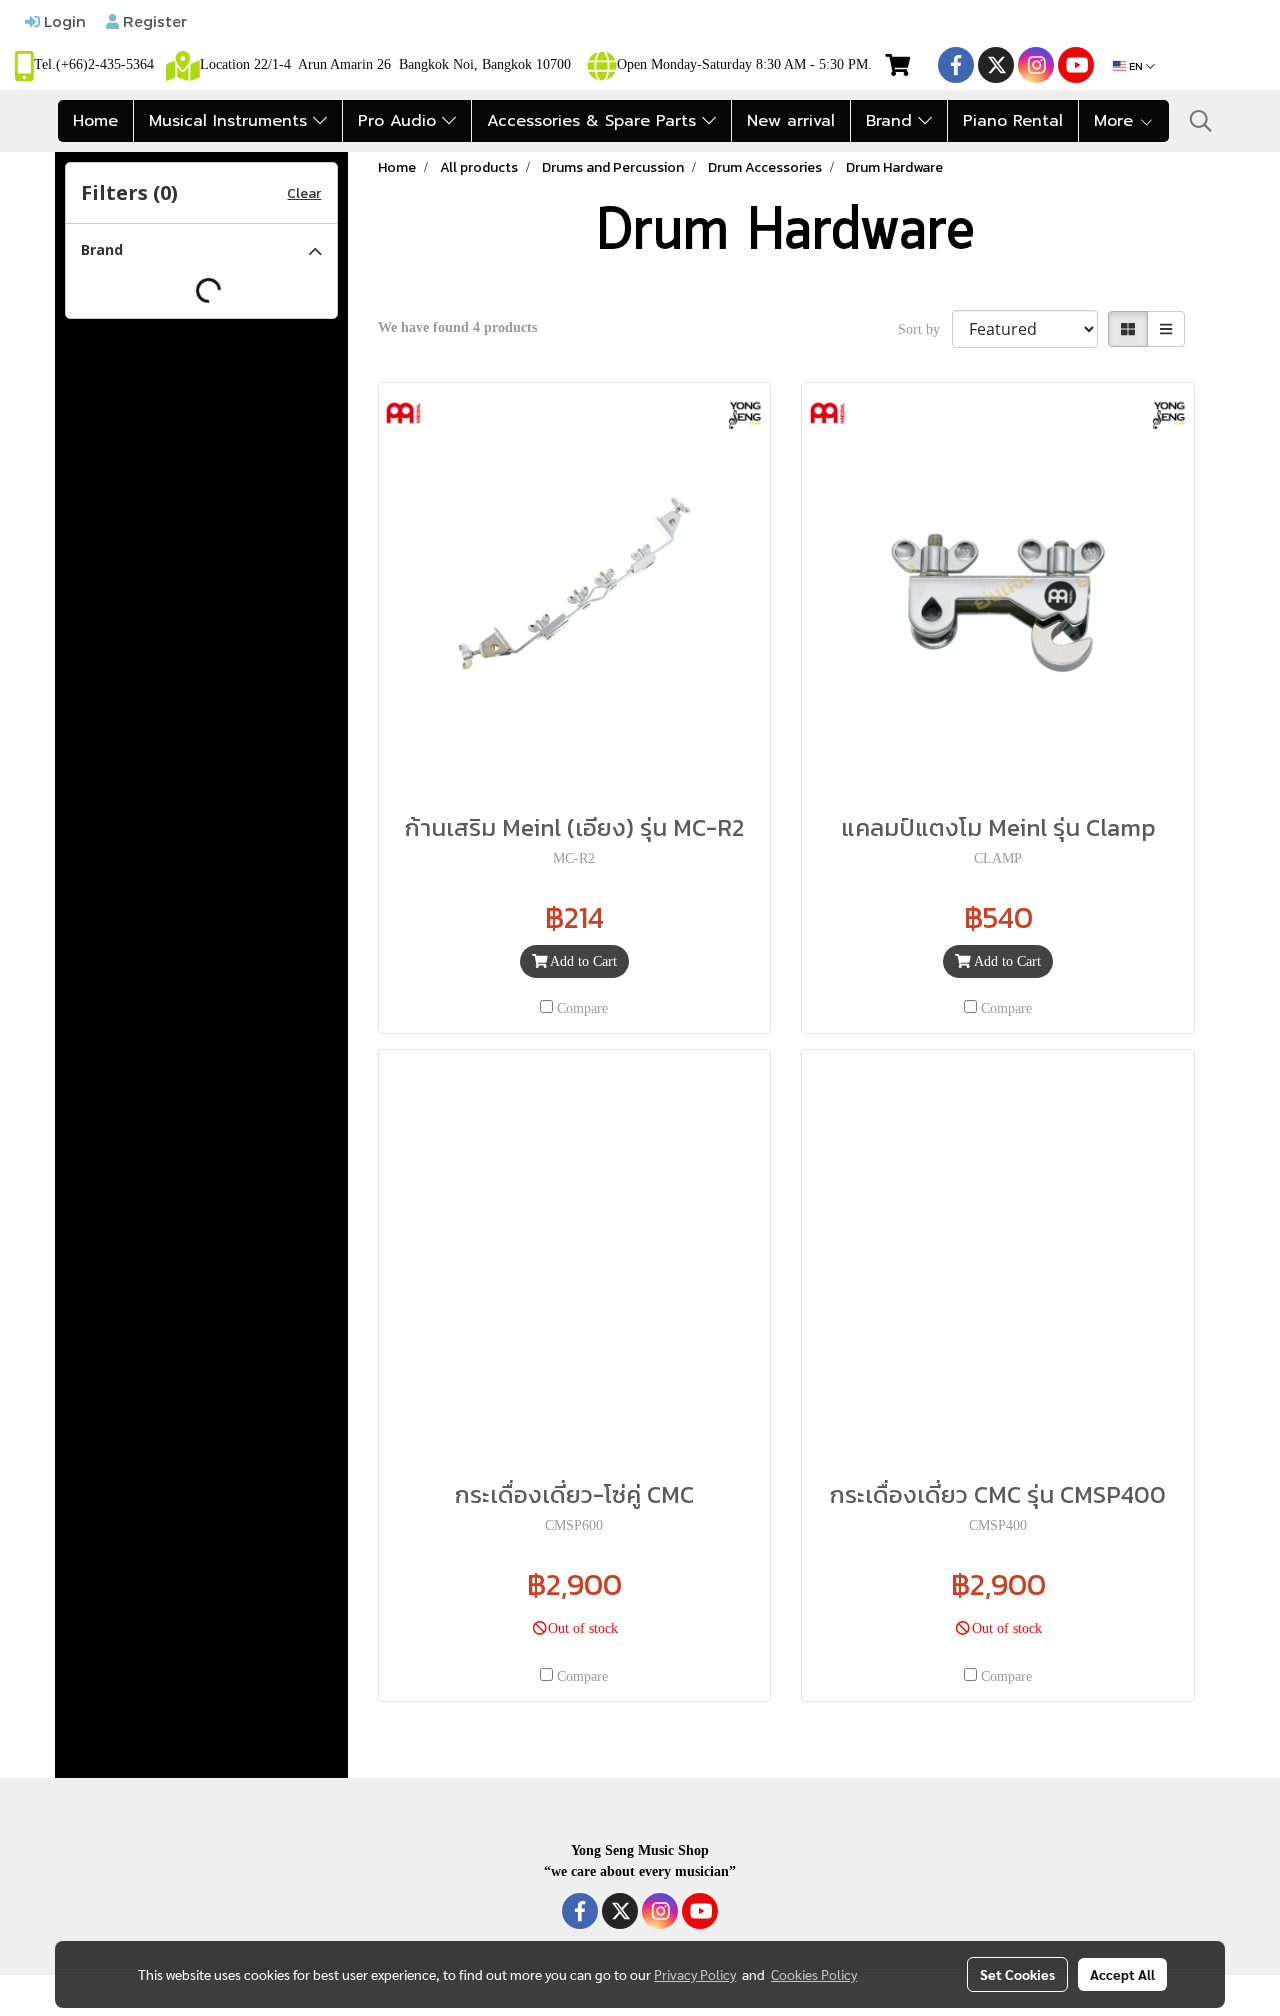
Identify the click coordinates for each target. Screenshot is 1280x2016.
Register (153, 21)
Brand (892, 121)
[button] (1201, 121)
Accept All (1122, 1974)
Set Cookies (1017, 1974)
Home (95, 121)
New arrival (791, 121)
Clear (304, 193)
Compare (582, 1008)
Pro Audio (400, 121)
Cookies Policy (814, 1974)
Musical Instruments (231, 121)
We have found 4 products (457, 327)
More (1116, 121)
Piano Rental (1013, 121)
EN (1136, 66)
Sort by (925, 329)
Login (63, 21)
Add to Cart (582, 961)
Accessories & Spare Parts (594, 121)
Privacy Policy (695, 1974)
